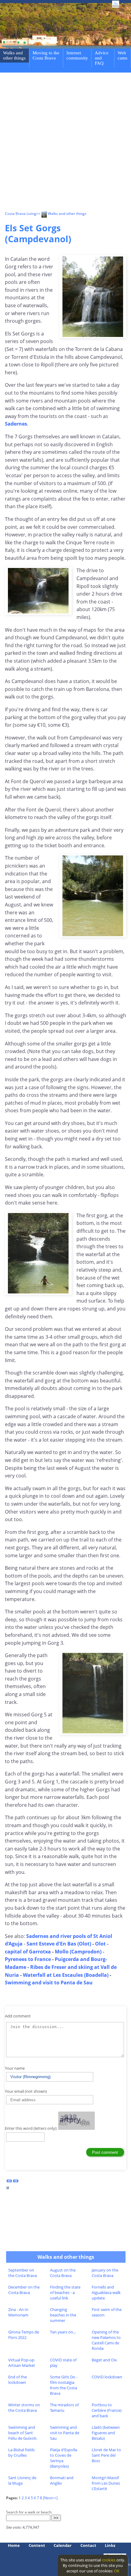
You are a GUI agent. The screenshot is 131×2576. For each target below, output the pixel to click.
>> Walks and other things (61, 214)
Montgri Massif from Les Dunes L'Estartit (106, 2483)
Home (14, 2545)
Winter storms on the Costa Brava (24, 2408)
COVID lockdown (107, 2377)
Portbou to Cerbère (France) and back (107, 2410)
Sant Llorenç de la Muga (22, 2480)
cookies (109, 2560)
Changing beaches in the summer (63, 2315)
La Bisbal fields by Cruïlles (21, 2452)
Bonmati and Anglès (62, 2480)
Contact (88, 2545)
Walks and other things (14, 55)
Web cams (122, 55)
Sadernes (16, 424)
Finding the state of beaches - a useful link (65, 2292)
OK (117, 2571)
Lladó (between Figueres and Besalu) (106, 2433)
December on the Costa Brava (24, 2290)
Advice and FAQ (102, 58)
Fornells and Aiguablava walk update (106, 2292)
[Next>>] (50, 2498)
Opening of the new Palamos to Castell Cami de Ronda (106, 2340)
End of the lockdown (18, 2380)
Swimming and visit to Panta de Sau (65, 2433)
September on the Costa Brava (23, 2273)
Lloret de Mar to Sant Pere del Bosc (106, 2455)
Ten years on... (63, 2332)
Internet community (77, 55)
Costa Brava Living (21, 214)
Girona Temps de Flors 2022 (24, 2335)
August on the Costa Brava (63, 2273)
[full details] (8, 2189)
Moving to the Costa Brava (46, 55)
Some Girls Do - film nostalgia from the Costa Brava (64, 2385)
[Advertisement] (65, 143)
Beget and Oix (104, 2360)
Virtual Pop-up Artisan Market (22, 2363)
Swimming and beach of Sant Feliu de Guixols (22, 2433)
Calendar (63, 2545)
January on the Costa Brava (105, 2273)
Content (37, 2545)
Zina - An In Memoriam (18, 2312)
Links (110, 2545)
